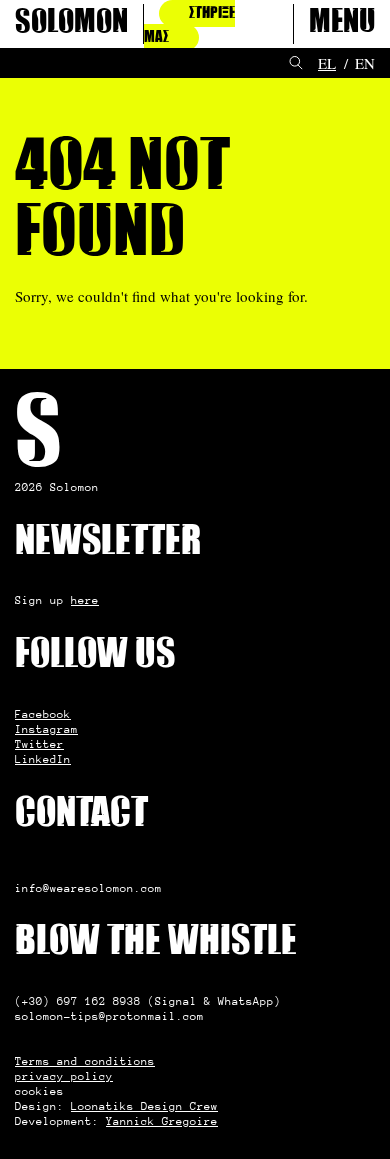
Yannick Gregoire (162, 1121)
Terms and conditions (85, 1061)
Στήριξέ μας (189, 25)
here (85, 600)
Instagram (46, 729)
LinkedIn (43, 759)
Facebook (43, 714)
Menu (342, 24)
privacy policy (64, 1076)
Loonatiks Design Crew (144, 1106)
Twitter (39, 744)
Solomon (71, 24)
